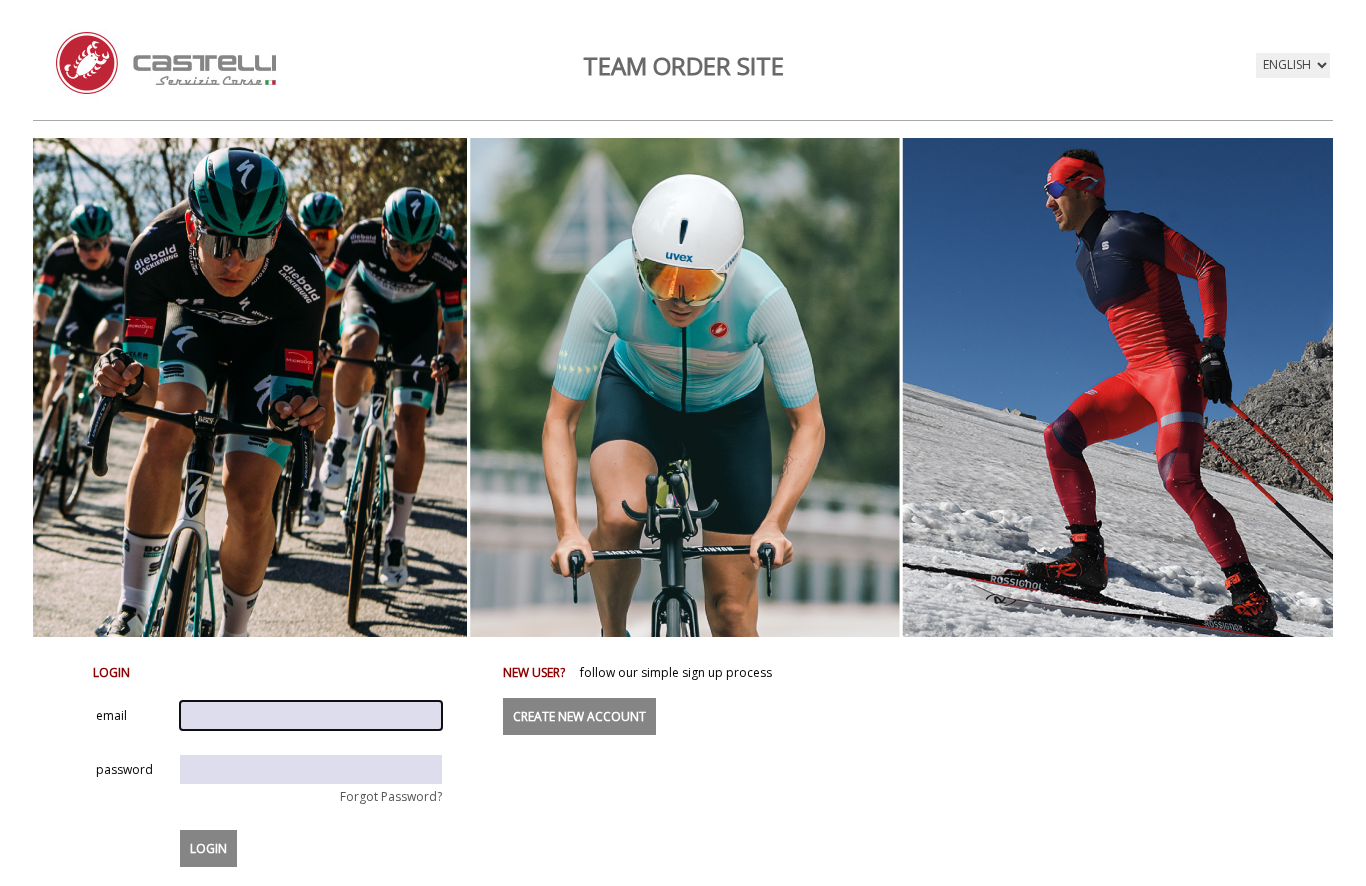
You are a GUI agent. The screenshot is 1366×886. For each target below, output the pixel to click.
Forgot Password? (391, 796)
